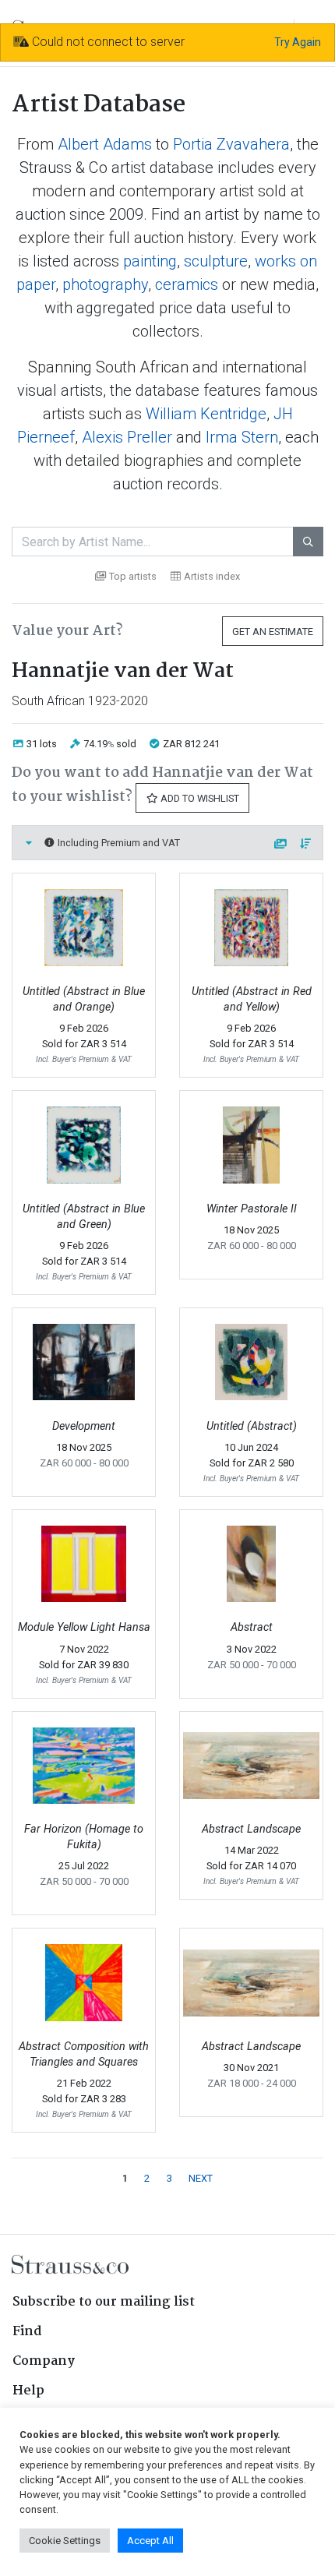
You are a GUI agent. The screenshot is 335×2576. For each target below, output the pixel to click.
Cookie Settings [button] (65, 2541)
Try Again (298, 42)
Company (44, 2361)
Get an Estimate (273, 632)
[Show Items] (29, 843)
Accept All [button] (150, 2541)
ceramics (187, 284)
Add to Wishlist (199, 798)
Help (28, 2391)
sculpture (216, 261)
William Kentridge (206, 414)
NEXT (201, 2178)
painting (150, 261)
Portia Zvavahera (231, 144)
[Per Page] (281, 844)
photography (105, 284)
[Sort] (306, 844)
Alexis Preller (127, 437)
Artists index (212, 576)
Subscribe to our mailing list (104, 2302)
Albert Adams (105, 144)
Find (27, 2332)
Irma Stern (242, 437)
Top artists (133, 576)
